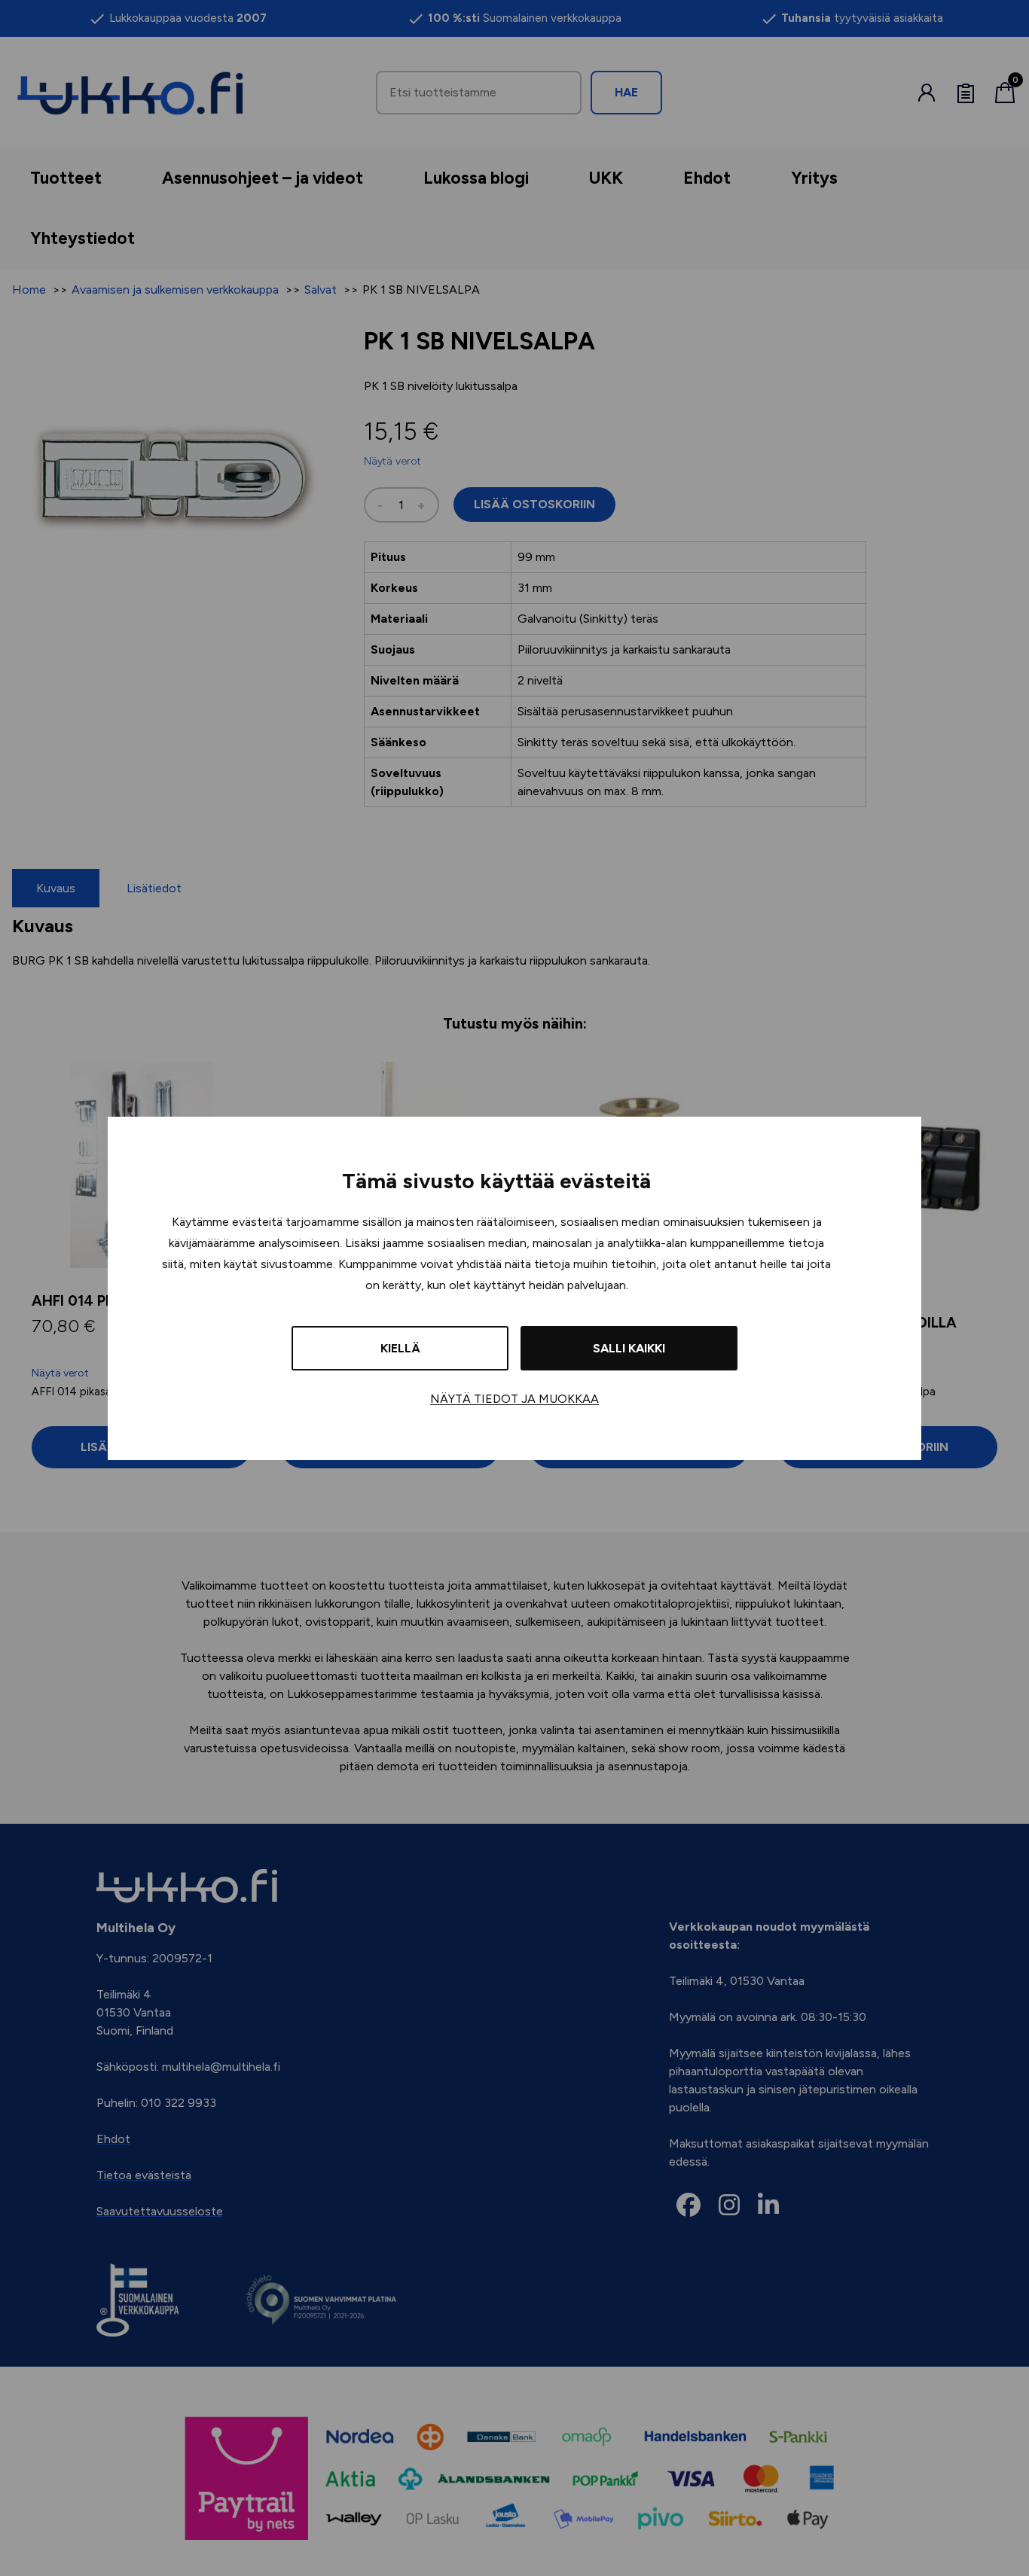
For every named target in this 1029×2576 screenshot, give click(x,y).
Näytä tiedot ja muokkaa (514, 1399)
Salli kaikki (629, 1348)
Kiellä (400, 1348)
